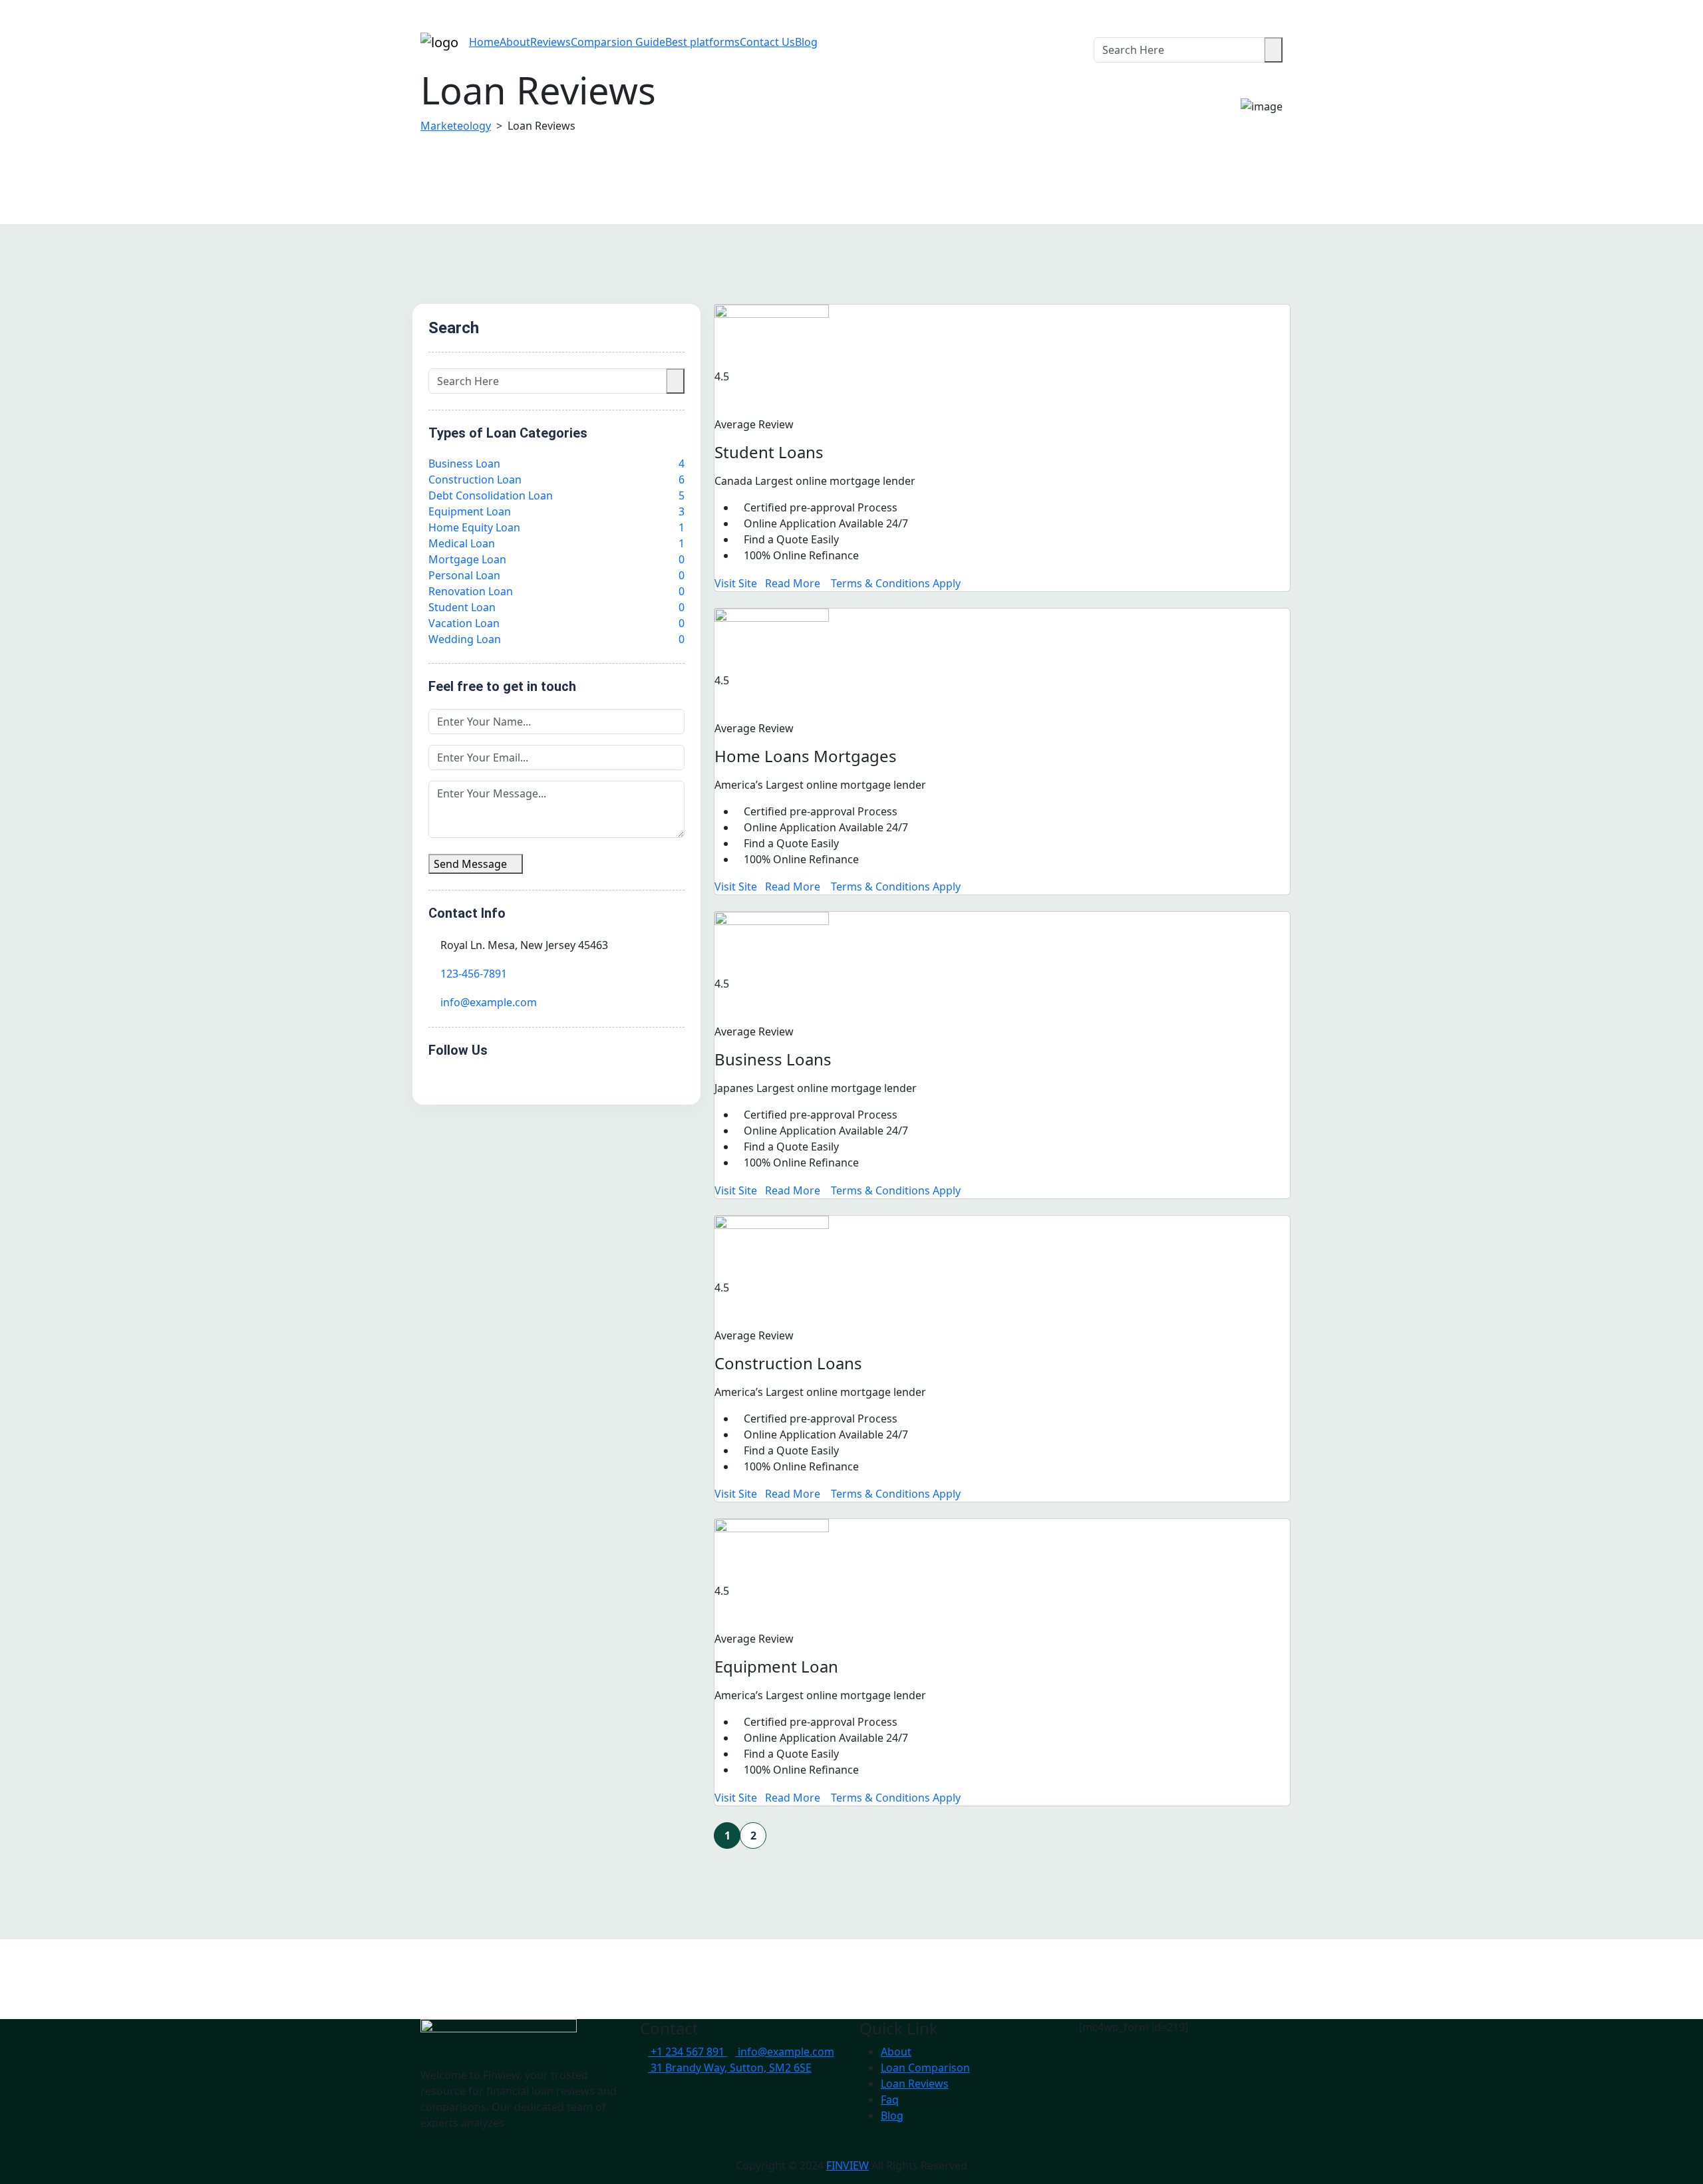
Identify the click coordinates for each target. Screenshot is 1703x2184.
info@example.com (489, 1002)
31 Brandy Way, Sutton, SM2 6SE (731, 2068)
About (515, 42)
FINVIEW (848, 2165)
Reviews (550, 42)
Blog (806, 42)
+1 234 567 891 (689, 2052)
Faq (890, 2100)
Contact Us (767, 42)
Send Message (472, 864)
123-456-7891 (474, 974)
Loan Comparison (925, 2068)
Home (484, 42)
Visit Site (736, 583)
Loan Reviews (915, 2084)
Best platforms (702, 42)
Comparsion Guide (618, 42)
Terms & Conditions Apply (896, 583)
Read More (794, 583)
